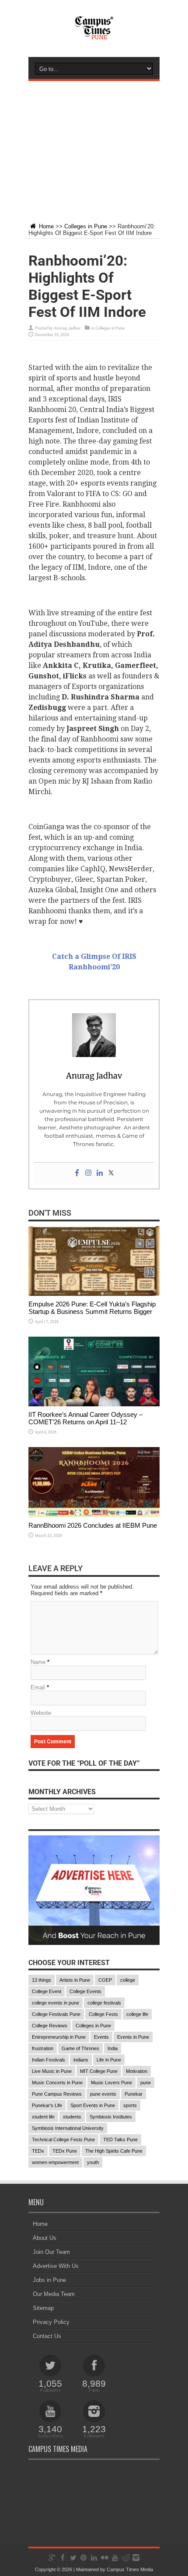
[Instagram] (88, 1173)
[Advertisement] (94, 145)
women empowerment (55, 2162)
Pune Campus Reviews (57, 2094)
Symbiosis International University (68, 2128)
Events (101, 2037)
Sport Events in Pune (93, 2105)
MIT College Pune (99, 2071)
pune (146, 2083)
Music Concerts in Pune (57, 2083)
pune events (103, 2094)
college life (137, 2014)
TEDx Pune (65, 2151)
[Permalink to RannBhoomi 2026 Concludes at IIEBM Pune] (94, 1515)
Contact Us (47, 2336)
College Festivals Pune (56, 2014)
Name (38, 1662)
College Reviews (50, 2026)
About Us (45, 2238)
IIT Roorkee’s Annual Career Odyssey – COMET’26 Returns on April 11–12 (85, 1418)
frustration (43, 2048)
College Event (47, 1991)
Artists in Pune (75, 1980)
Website (41, 1713)
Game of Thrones (80, 2048)
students (72, 2117)
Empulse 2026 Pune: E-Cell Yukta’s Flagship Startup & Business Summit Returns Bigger (92, 1308)
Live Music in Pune (52, 2071)
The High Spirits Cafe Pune (114, 2151)
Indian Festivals (49, 2060)
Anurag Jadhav (67, 328)
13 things (42, 1980)
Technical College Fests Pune (63, 2140)
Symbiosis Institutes (111, 2117)
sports (130, 2105)
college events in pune (56, 2003)
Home (45, 226)
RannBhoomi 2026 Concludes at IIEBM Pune (93, 1525)
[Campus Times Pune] (94, 35)
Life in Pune (109, 2060)
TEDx (38, 2151)
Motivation (137, 2071)
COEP (105, 1980)
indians (81, 2060)
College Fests (103, 2014)
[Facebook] (77, 1173)
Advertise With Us (56, 2266)
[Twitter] (111, 1173)
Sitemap (43, 2308)
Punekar (134, 2094)
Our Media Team (54, 2294)
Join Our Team (51, 2252)
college (128, 1980)
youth (93, 2162)
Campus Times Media (130, 2569)
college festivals (104, 2003)
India (113, 2048)
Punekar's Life (47, 2105)
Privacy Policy (51, 2322)
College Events (85, 1991)
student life (43, 2117)
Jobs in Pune (49, 2280)
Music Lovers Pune (111, 2083)
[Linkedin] (100, 1173)
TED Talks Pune (120, 2140)
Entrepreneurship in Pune (59, 2037)
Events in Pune (133, 2037)
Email (38, 1687)
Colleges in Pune (86, 226)
